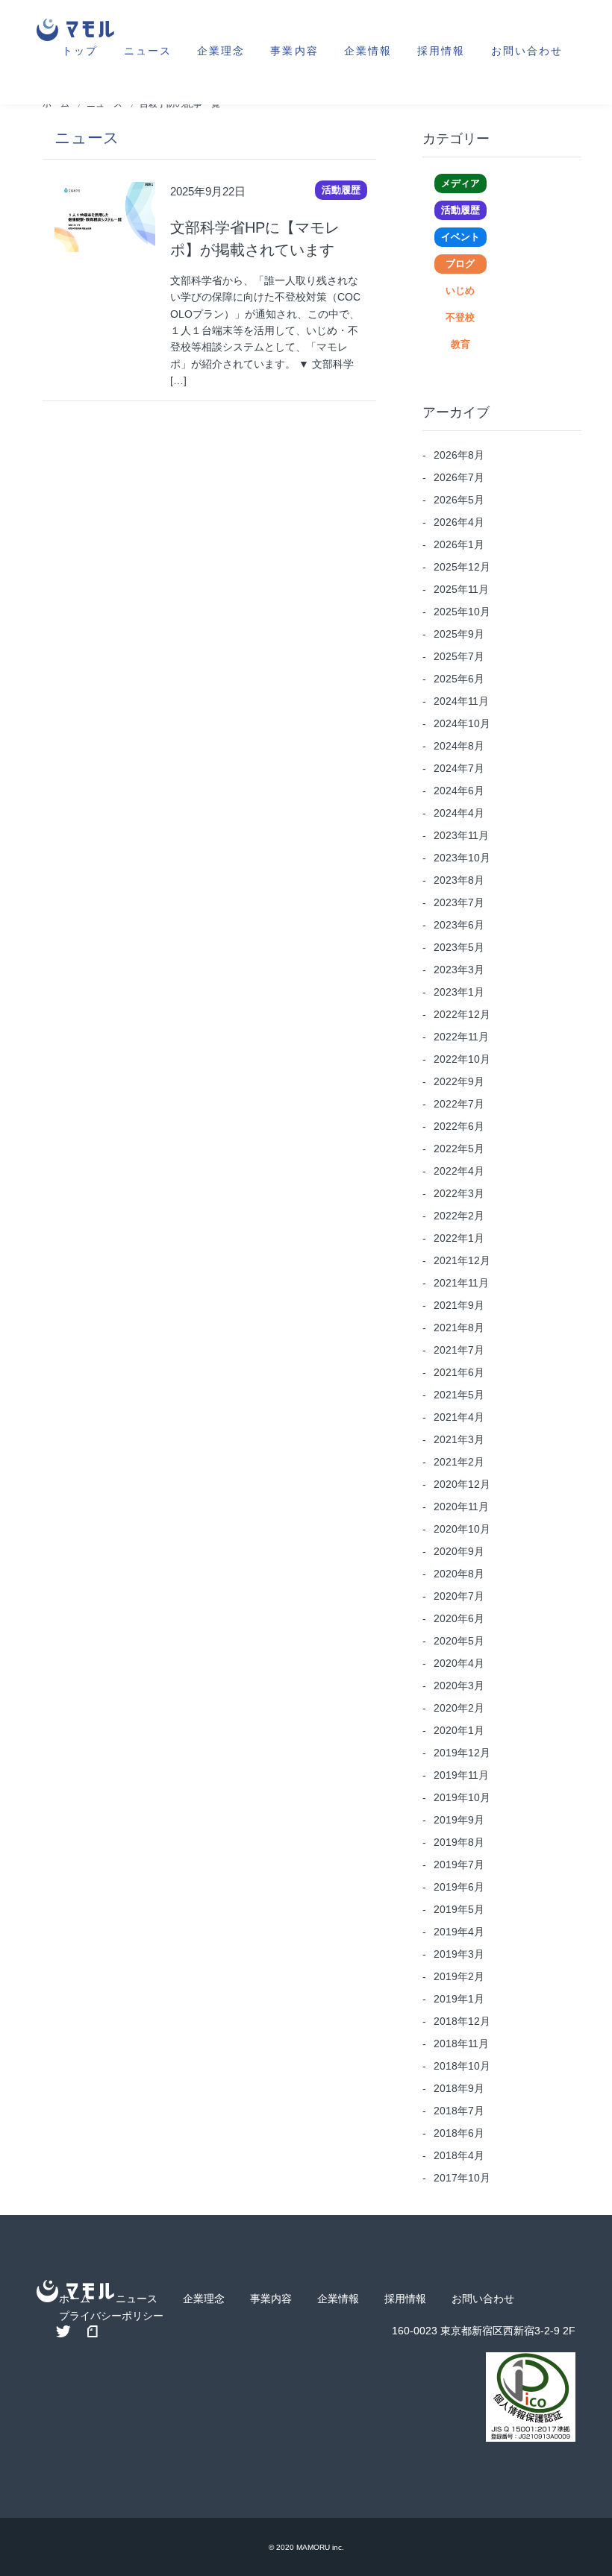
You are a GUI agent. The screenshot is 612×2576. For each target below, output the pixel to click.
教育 (460, 344)
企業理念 (221, 50)
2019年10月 (462, 1797)
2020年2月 (459, 1708)
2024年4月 (459, 813)
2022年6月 (459, 1126)
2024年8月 (459, 746)
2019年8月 (459, 1842)
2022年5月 (459, 1149)
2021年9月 (459, 1305)
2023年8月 (459, 880)
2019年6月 (459, 1887)
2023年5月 (459, 947)
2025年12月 (462, 567)
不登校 (460, 317)
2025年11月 (461, 589)
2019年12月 (462, 1753)
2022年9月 (459, 1081)
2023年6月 (459, 925)
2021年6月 (459, 1372)
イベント (460, 237)
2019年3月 (459, 1954)
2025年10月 (462, 612)
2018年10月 (462, 2066)
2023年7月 (459, 902)
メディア (460, 183)
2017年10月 (462, 2178)
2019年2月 (459, 1976)
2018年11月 (461, 2043)
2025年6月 (459, 679)
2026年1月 (459, 544)
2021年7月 (459, 1350)
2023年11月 (461, 835)
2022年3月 (459, 1193)
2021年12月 (462, 1260)
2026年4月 (459, 522)
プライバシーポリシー (111, 2316)
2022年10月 (462, 1059)
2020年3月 (459, 1686)
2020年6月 (459, 1618)
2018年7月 (459, 2111)
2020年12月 (462, 1484)
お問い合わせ (527, 50)
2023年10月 (462, 858)
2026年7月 (459, 477)
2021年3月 (459, 1439)
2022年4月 (459, 1171)
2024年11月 (461, 701)
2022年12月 (462, 1014)
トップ (80, 50)
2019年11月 (461, 1775)
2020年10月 (462, 1529)
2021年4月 (459, 1417)
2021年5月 (459, 1395)
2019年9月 (459, 1820)
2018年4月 (459, 2155)
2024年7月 (459, 768)
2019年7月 (459, 1865)
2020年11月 (461, 1507)
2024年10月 (462, 723)
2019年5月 (459, 1909)
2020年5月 (459, 1641)
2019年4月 (459, 1932)
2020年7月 (459, 1596)
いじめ (460, 290)
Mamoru (313, 2547)
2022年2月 (459, 1216)
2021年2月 (459, 1462)
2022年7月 (459, 1104)
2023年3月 (459, 970)
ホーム (75, 2299)
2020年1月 (459, 1730)
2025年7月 (459, 656)
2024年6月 (459, 791)
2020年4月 (459, 1663)
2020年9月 (459, 1551)
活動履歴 (460, 210)
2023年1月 (459, 992)
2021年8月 (459, 1328)
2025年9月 (459, 634)
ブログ (460, 264)
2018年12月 (462, 2021)
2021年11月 (461, 1283)
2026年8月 (459, 455)
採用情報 (441, 50)
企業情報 (368, 50)
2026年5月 (459, 500)
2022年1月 (459, 1238)
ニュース (148, 50)
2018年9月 (459, 2088)
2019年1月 (459, 1999)
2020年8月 (459, 1574)
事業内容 (294, 50)
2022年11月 (461, 1037)
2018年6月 (459, 2133)
